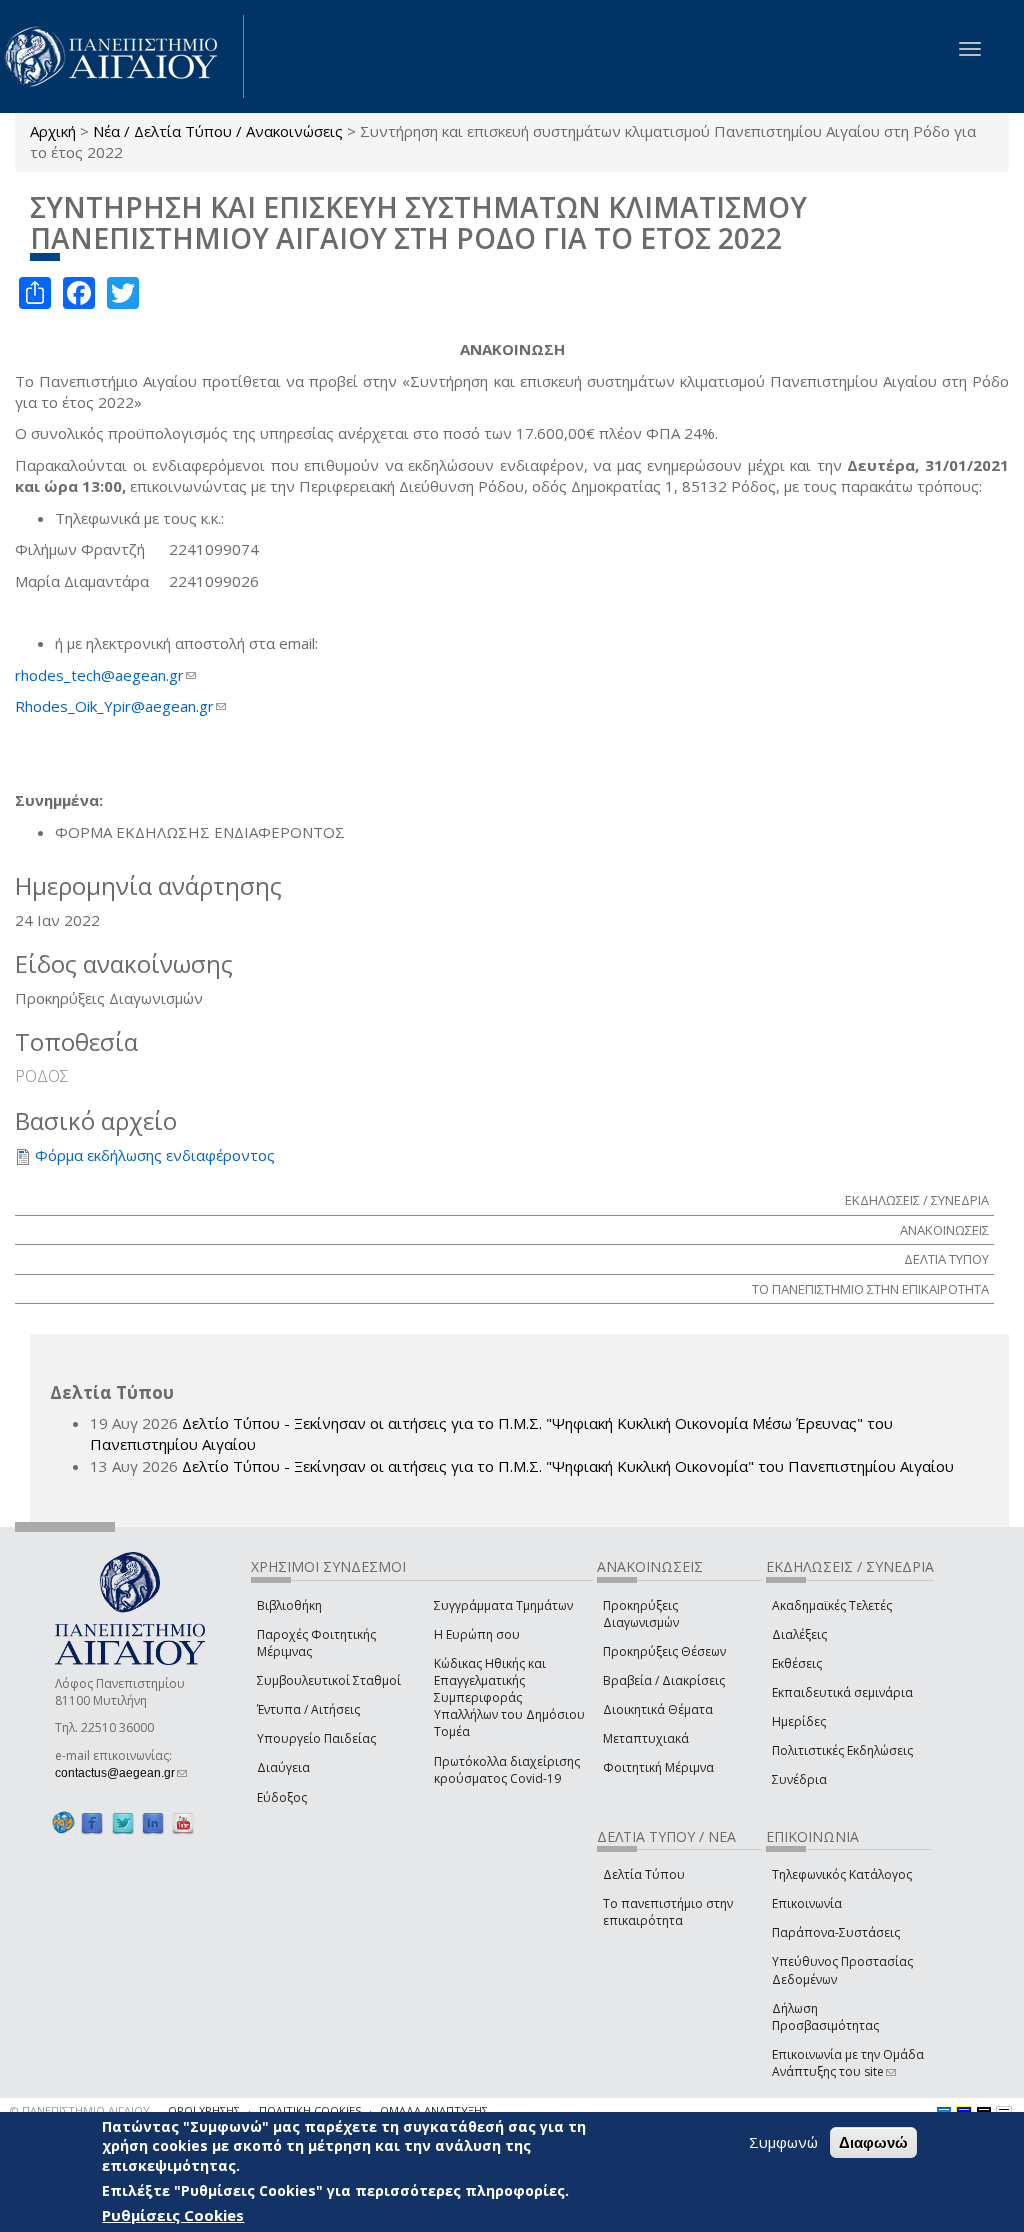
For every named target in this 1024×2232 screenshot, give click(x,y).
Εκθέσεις (797, 1663)
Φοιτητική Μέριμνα (658, 1767)
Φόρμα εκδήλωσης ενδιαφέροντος (155, 1155)
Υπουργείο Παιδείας (316, 1738)
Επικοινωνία (807, 1903)
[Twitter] (123, 1823)
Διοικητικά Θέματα (658, 1709)
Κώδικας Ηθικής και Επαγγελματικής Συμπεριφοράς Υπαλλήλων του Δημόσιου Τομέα (509, 1698)
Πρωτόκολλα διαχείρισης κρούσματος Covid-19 (507, 1770)
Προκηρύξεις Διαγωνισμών (641, 1614)
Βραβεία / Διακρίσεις (664, 1680)
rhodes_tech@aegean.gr (105, 675)
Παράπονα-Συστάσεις (836, 1932)
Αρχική (53, 131)
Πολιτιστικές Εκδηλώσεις (842, 1750)
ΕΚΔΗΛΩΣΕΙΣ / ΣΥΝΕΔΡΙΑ (917, 1200)
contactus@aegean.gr (121, 1773)
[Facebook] (92, 1823)
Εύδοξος (282, 1797)
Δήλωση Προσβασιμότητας (825, 2017)
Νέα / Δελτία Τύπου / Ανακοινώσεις (218, 131)
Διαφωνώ (873, 2142)
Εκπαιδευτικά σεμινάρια (842, 1692)
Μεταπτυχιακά (646, 1738)
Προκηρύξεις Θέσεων (664, 1651)
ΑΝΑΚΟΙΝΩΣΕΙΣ (944, 1230)
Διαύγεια (283, 1767)
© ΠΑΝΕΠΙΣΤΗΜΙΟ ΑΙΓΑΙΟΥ (80, 2110)
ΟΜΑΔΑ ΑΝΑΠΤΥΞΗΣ (434, 2110)
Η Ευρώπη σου (477, 1634)
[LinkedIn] (153, 1823)
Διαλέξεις (799, 1634)
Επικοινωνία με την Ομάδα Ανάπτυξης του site (848, 2063)
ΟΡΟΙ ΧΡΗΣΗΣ (204, 2110)
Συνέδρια (799, 1779)
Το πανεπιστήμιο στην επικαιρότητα (668, 1912)
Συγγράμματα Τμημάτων (503, 1605)
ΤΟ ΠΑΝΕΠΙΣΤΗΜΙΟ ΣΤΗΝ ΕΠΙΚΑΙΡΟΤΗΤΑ (870, 1289)
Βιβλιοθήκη (289, 1605)
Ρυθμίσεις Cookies (173, 2215)
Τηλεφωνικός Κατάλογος (842, 1874)
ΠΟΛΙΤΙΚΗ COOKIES (310, 2110)
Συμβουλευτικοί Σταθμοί (329, 1680)
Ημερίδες (799, 1721)
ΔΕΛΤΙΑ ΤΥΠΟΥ (946, 1259)
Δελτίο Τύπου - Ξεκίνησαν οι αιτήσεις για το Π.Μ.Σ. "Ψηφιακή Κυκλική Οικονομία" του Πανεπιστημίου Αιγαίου (568, 1466)
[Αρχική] (122, 56)
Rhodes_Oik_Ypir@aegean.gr (120, 706)
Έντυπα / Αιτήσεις (308, 1709)
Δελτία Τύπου (644, 1874)
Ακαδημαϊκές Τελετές (832, 1605)
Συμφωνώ (783, 2142)
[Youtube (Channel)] (183, 1823)
